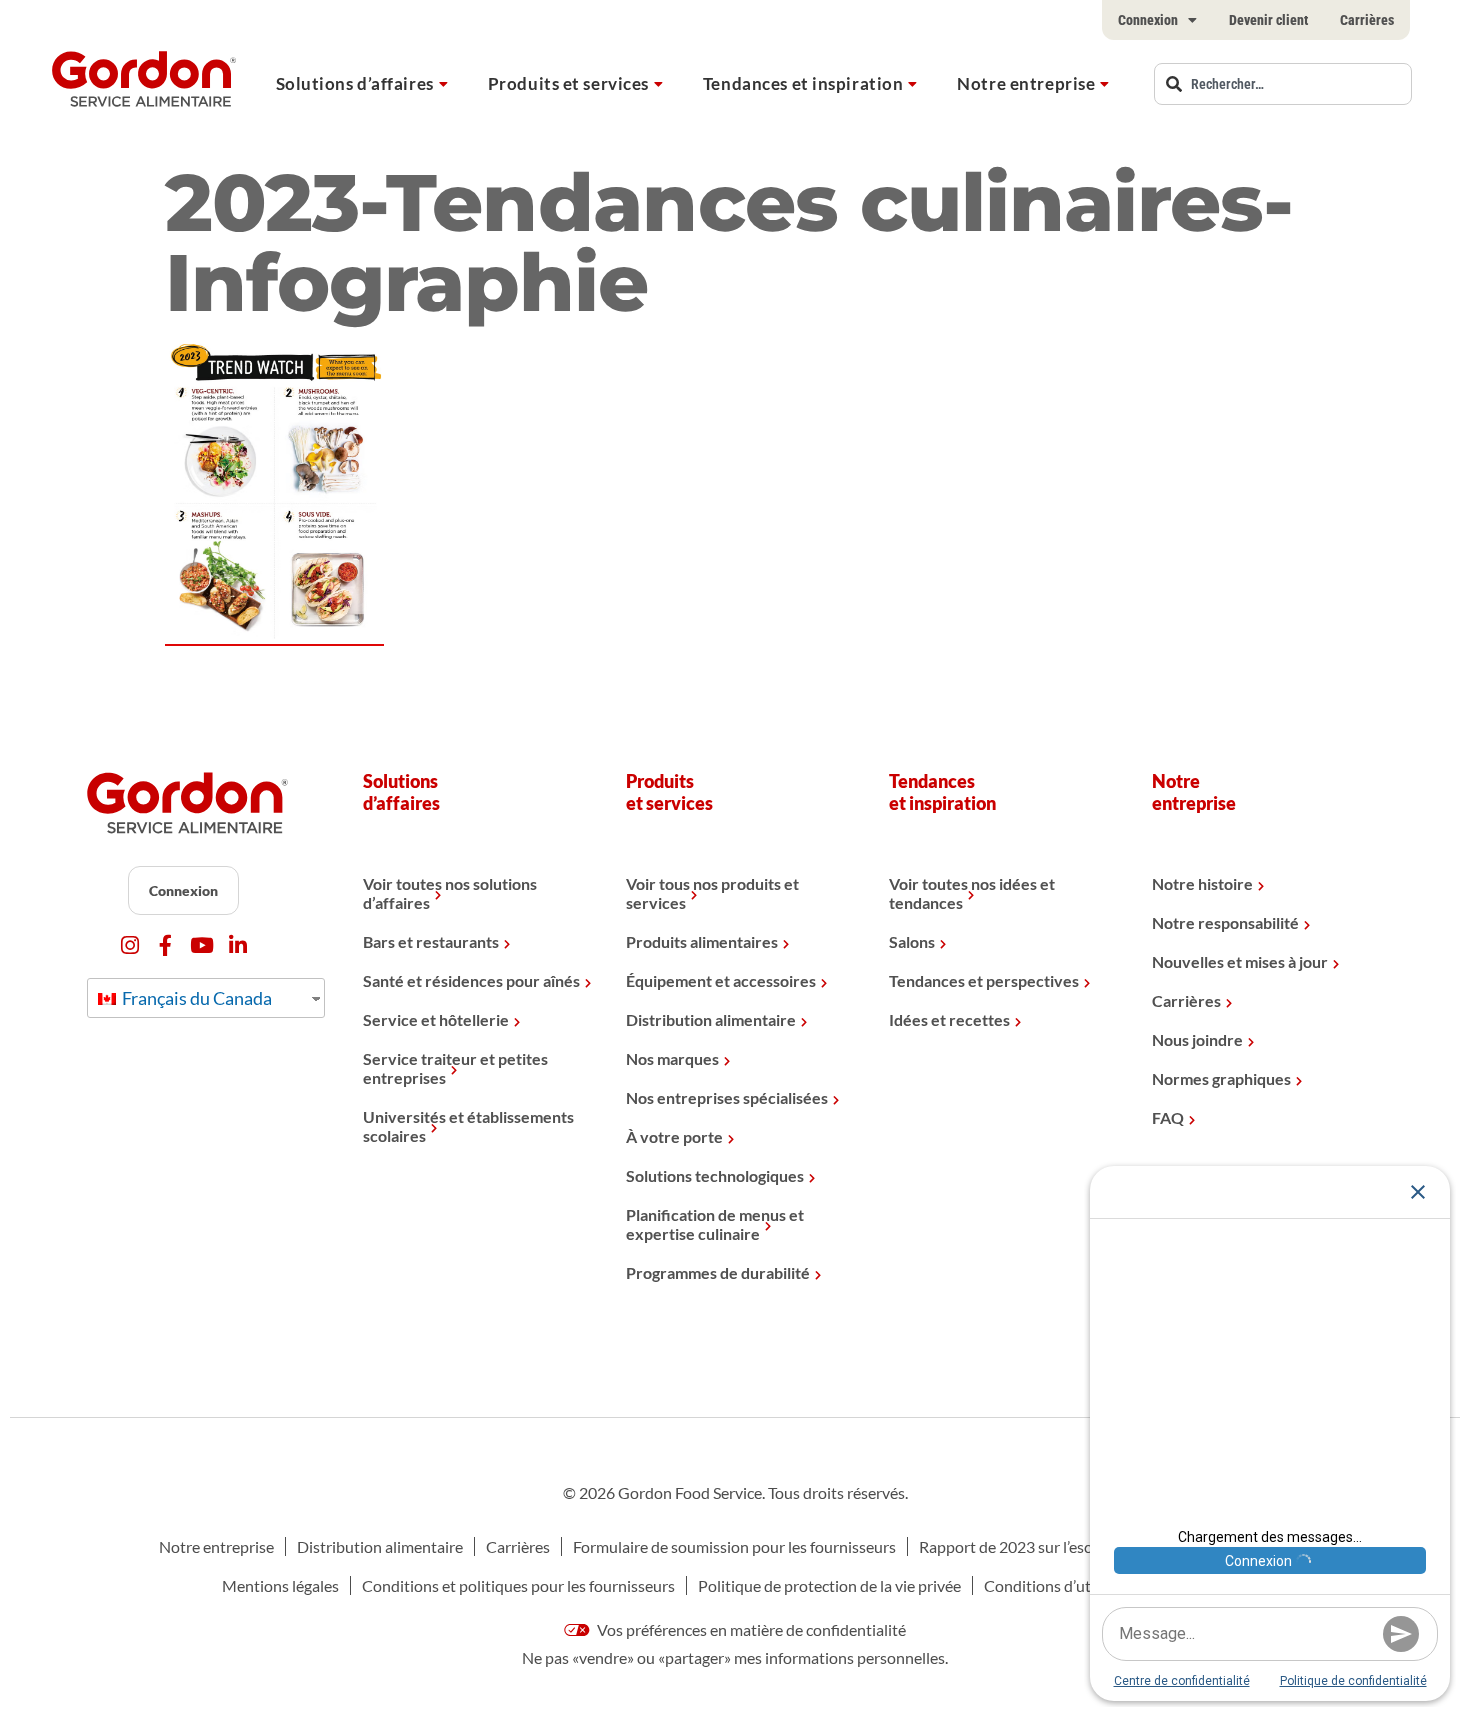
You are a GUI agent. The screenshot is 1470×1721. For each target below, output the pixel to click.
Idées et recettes (949, 1019)
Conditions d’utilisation (1065, 1585)
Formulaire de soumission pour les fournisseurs (734, 1546)
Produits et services (568, 83)
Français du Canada (195, 998)
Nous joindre (1197, 1039)
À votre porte (674, 1136)
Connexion (1148, 20)
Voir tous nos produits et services (712, 893)
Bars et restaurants (431, 941)
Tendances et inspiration (803, 83)
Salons (912, 941)
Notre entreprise (1026, 83)
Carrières (1367, 20)
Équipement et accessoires (721, 980)
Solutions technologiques (715, 1175)
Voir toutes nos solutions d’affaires (450, 893)
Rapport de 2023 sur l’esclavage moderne (1059, 1546)
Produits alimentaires (702, 941)
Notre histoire (1202, 883)
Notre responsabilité (1225, 922)
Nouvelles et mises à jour (1240, 961)
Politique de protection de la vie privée (829, 1585)
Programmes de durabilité (718, 1272)
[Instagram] (129, 945)
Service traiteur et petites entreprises (455, 1068)
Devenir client (1268, 20)
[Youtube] (201, 945)
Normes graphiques (1221, 1078)
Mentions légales (280, 1585)
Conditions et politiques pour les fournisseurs (518, 1585)
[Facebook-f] (165, 945)
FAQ (1168, 1117)
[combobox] (1283, 84)
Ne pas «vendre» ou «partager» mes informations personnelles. (735, 1657)
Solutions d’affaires (355, 83)
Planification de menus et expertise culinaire (715, 1224)
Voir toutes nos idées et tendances (972, 893)
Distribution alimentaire (711, 1019)
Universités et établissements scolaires (468, 1126)
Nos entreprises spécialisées (727, 1097)
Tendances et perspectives (984, 980)
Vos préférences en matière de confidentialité (750, 1629)
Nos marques (672, 1058)
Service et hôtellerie (436, 1019)
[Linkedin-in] (237, 945)
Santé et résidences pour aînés (471, 980)
